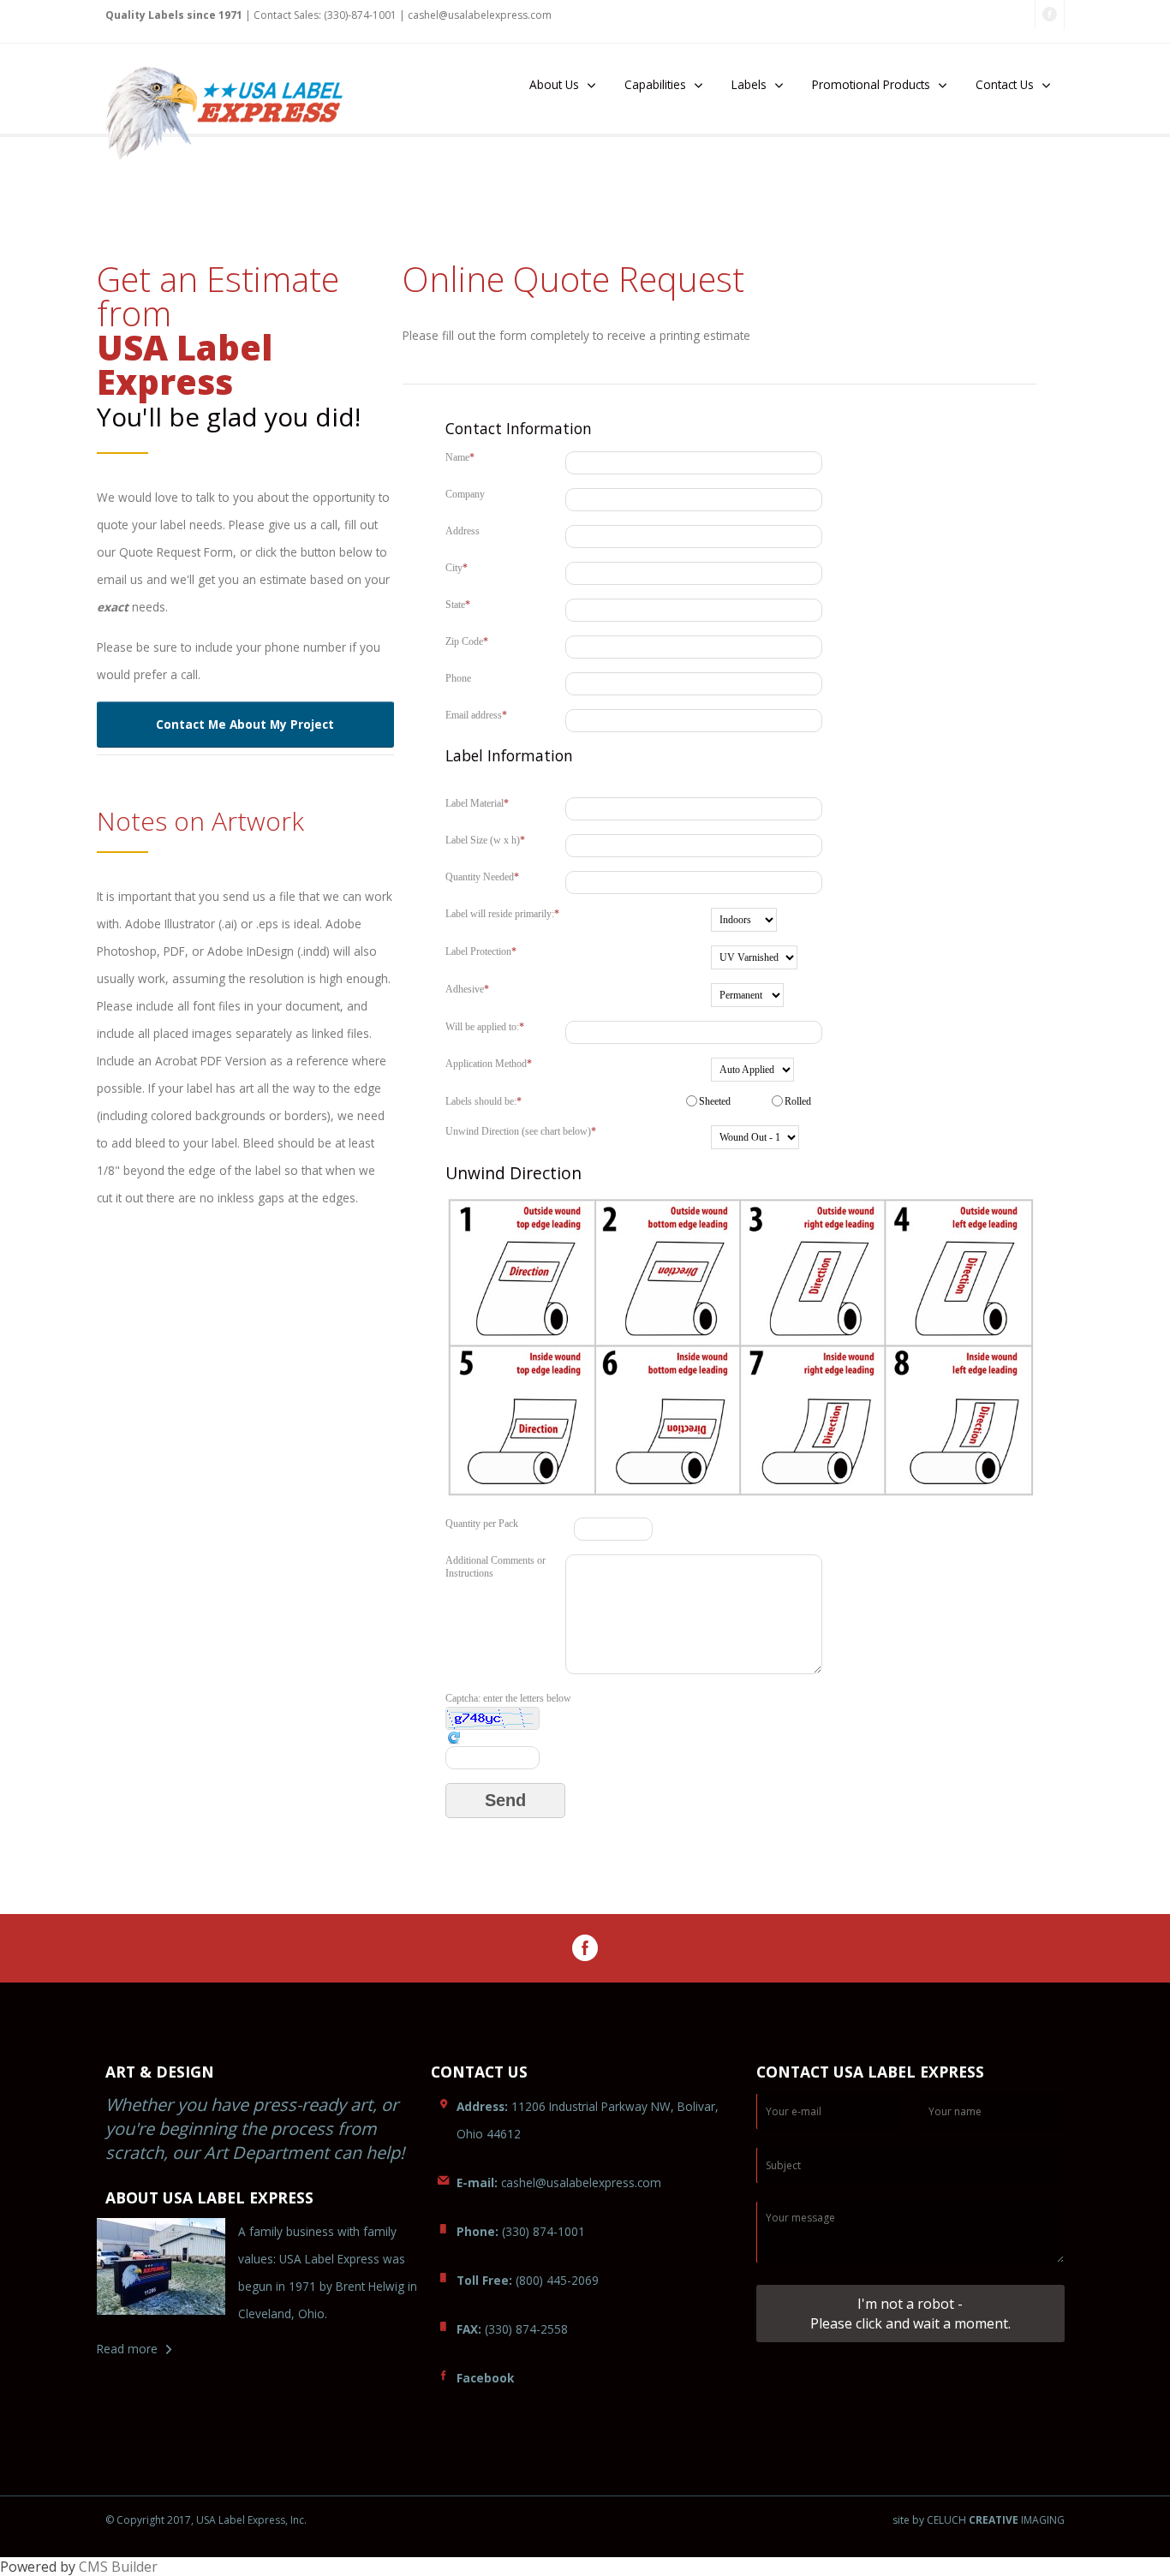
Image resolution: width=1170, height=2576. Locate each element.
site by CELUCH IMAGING (979, 2520)
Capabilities (655, 84)
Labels (749, 84)
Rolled (798, 1101)
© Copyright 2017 (148, 2520)
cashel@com (559, 2182)
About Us (554, 84)
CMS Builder (118, 2567)
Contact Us (1005, 84)
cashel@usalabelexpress (480, 15)
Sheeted (715, 1101)
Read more (127, 2349)
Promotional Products (871, 84)
